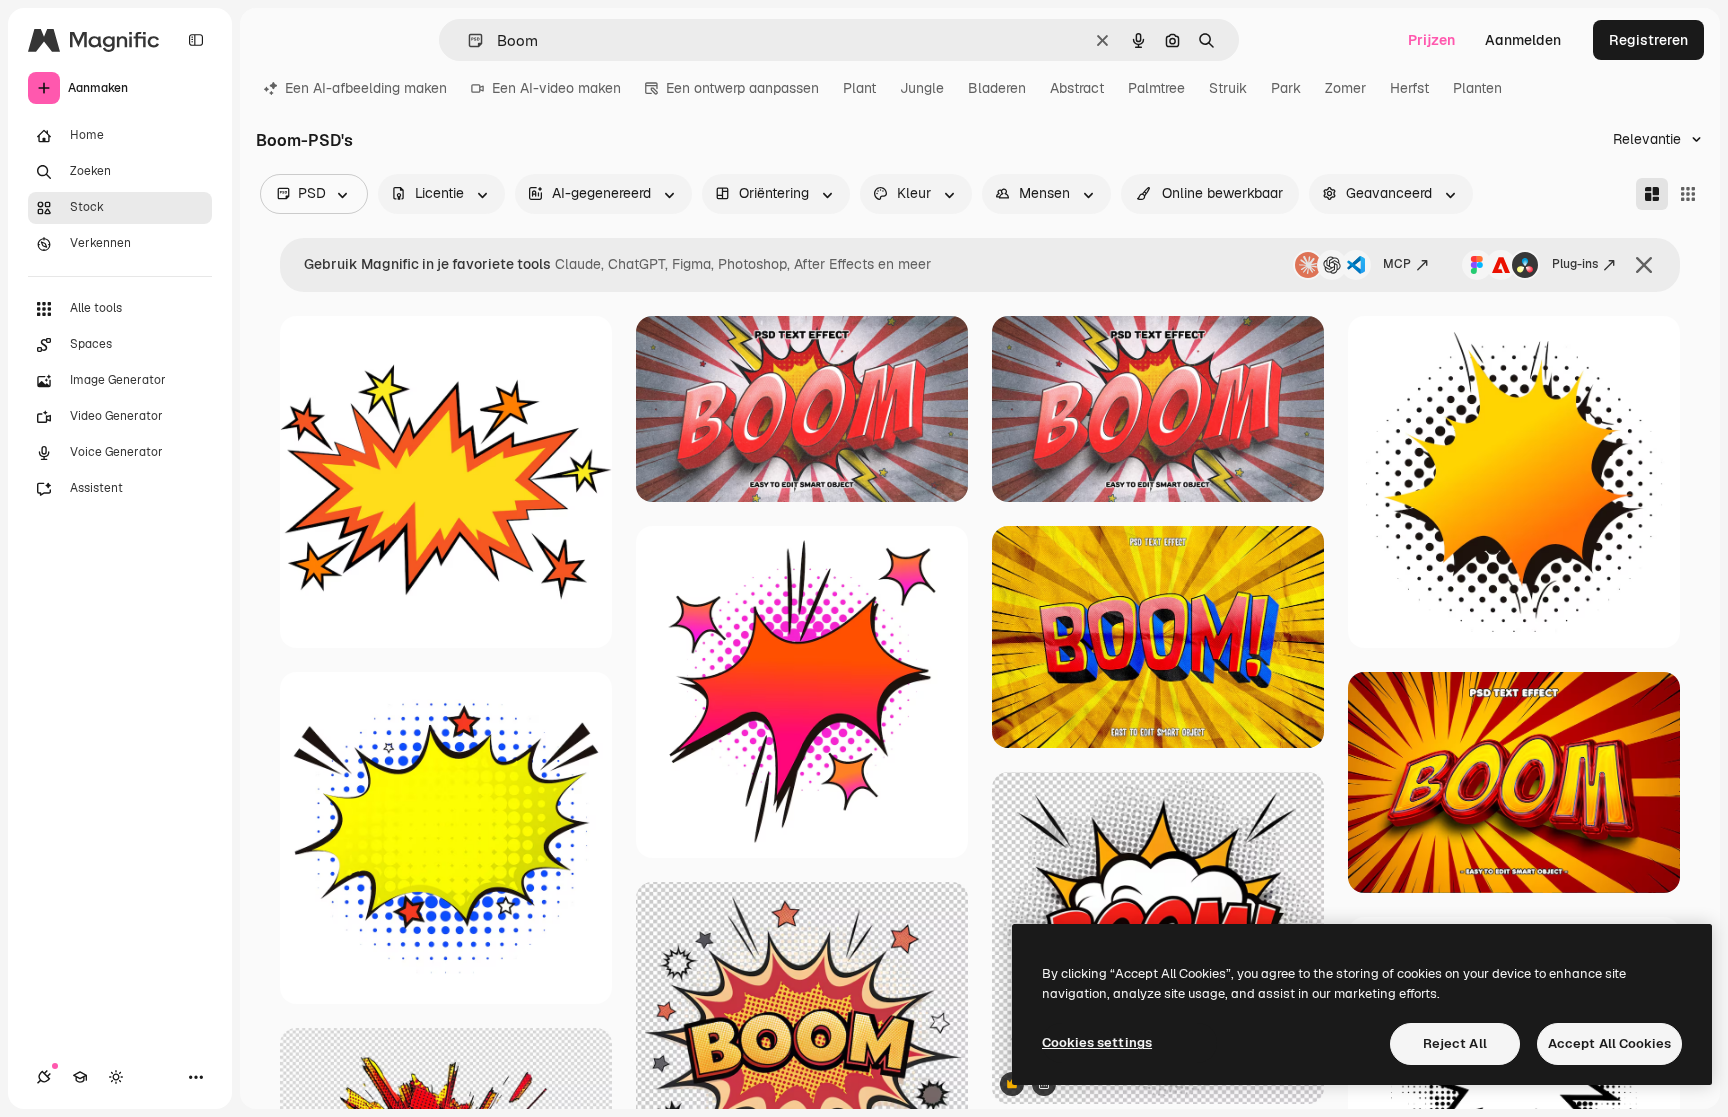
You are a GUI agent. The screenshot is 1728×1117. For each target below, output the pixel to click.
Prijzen (1431, 40)
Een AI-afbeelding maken (366, 88)
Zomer (1345, 88)
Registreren (1648, 40)
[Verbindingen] (44, 1077)
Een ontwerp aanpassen (742, 88)
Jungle (922, 88)
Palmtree (1156, 88)
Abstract (1077, 88)
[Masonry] (1652, 194)
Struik (1228, 88)
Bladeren (997, 88)
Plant (859, 88)
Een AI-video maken (556, 88)
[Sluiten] (1644, 265)
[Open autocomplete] (467, 40)
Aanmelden (1523, 40)
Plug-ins (1575, 264)
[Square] (1688, 194)
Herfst (1409, 88)
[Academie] (80, 1077)
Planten (1477, 88)
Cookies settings (1097, 1042)
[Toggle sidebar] (196, 40)
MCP (1397, 264)
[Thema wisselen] (116, 1077)
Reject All (1455, 1043)
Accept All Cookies (1609, 1043)
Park (1286, 88)
